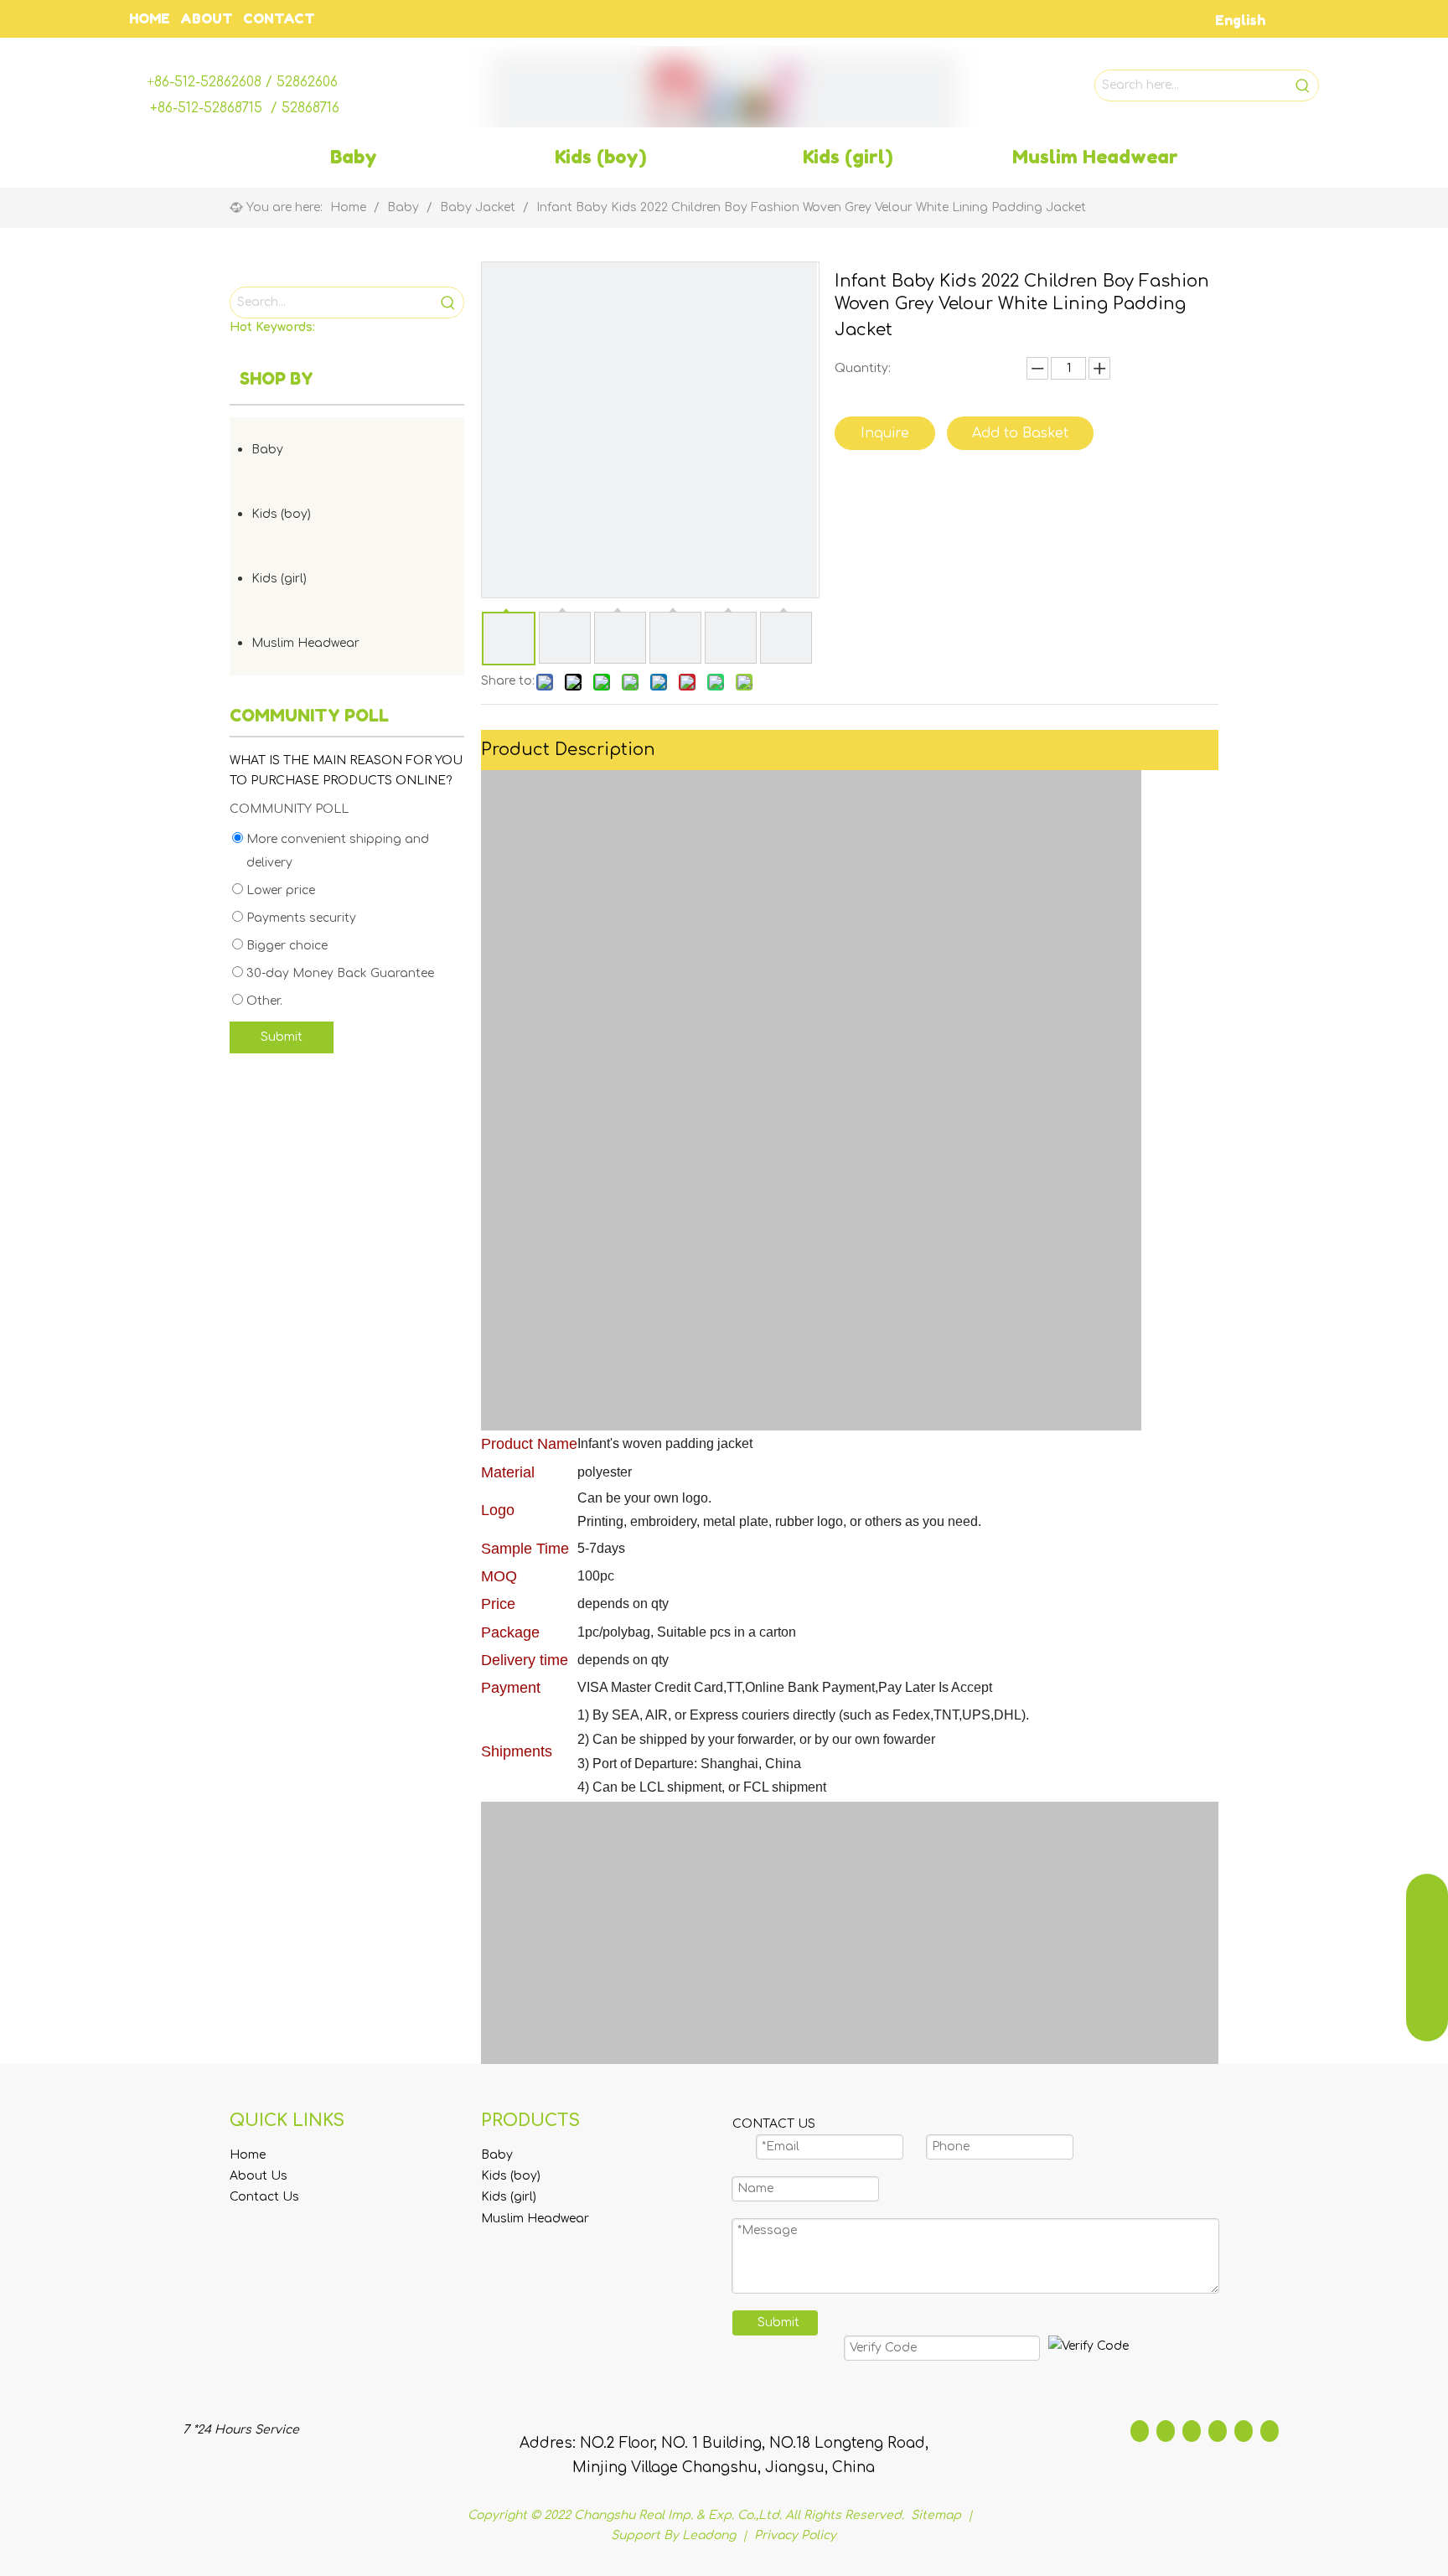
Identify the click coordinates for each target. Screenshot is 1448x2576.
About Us (259, 2176)
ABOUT (207, 18)
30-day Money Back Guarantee (339, 973)
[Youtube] (1218, 2431)
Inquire (885, 433)
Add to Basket (1020, 433)
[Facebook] (1140, 2431)
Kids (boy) (281, 514)
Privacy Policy (795, 2535)
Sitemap (938, 2515)
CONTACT (279, 18)
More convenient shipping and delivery (336, 851)
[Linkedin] (1166, 2431)
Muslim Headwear (305, 643)
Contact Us (264, 2197)
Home (248, 2155)
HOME (150, 18)
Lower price (279, 890)
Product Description (568, 750)
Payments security (300, 918)
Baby (267, 450)
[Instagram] (1244, 2431)
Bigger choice (285, 946)
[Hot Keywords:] (1303, 85)
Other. (263, 1001)
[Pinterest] (1270, 2431)
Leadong (709, 2535)
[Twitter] (1192, 2431)
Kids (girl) (279, 579)
